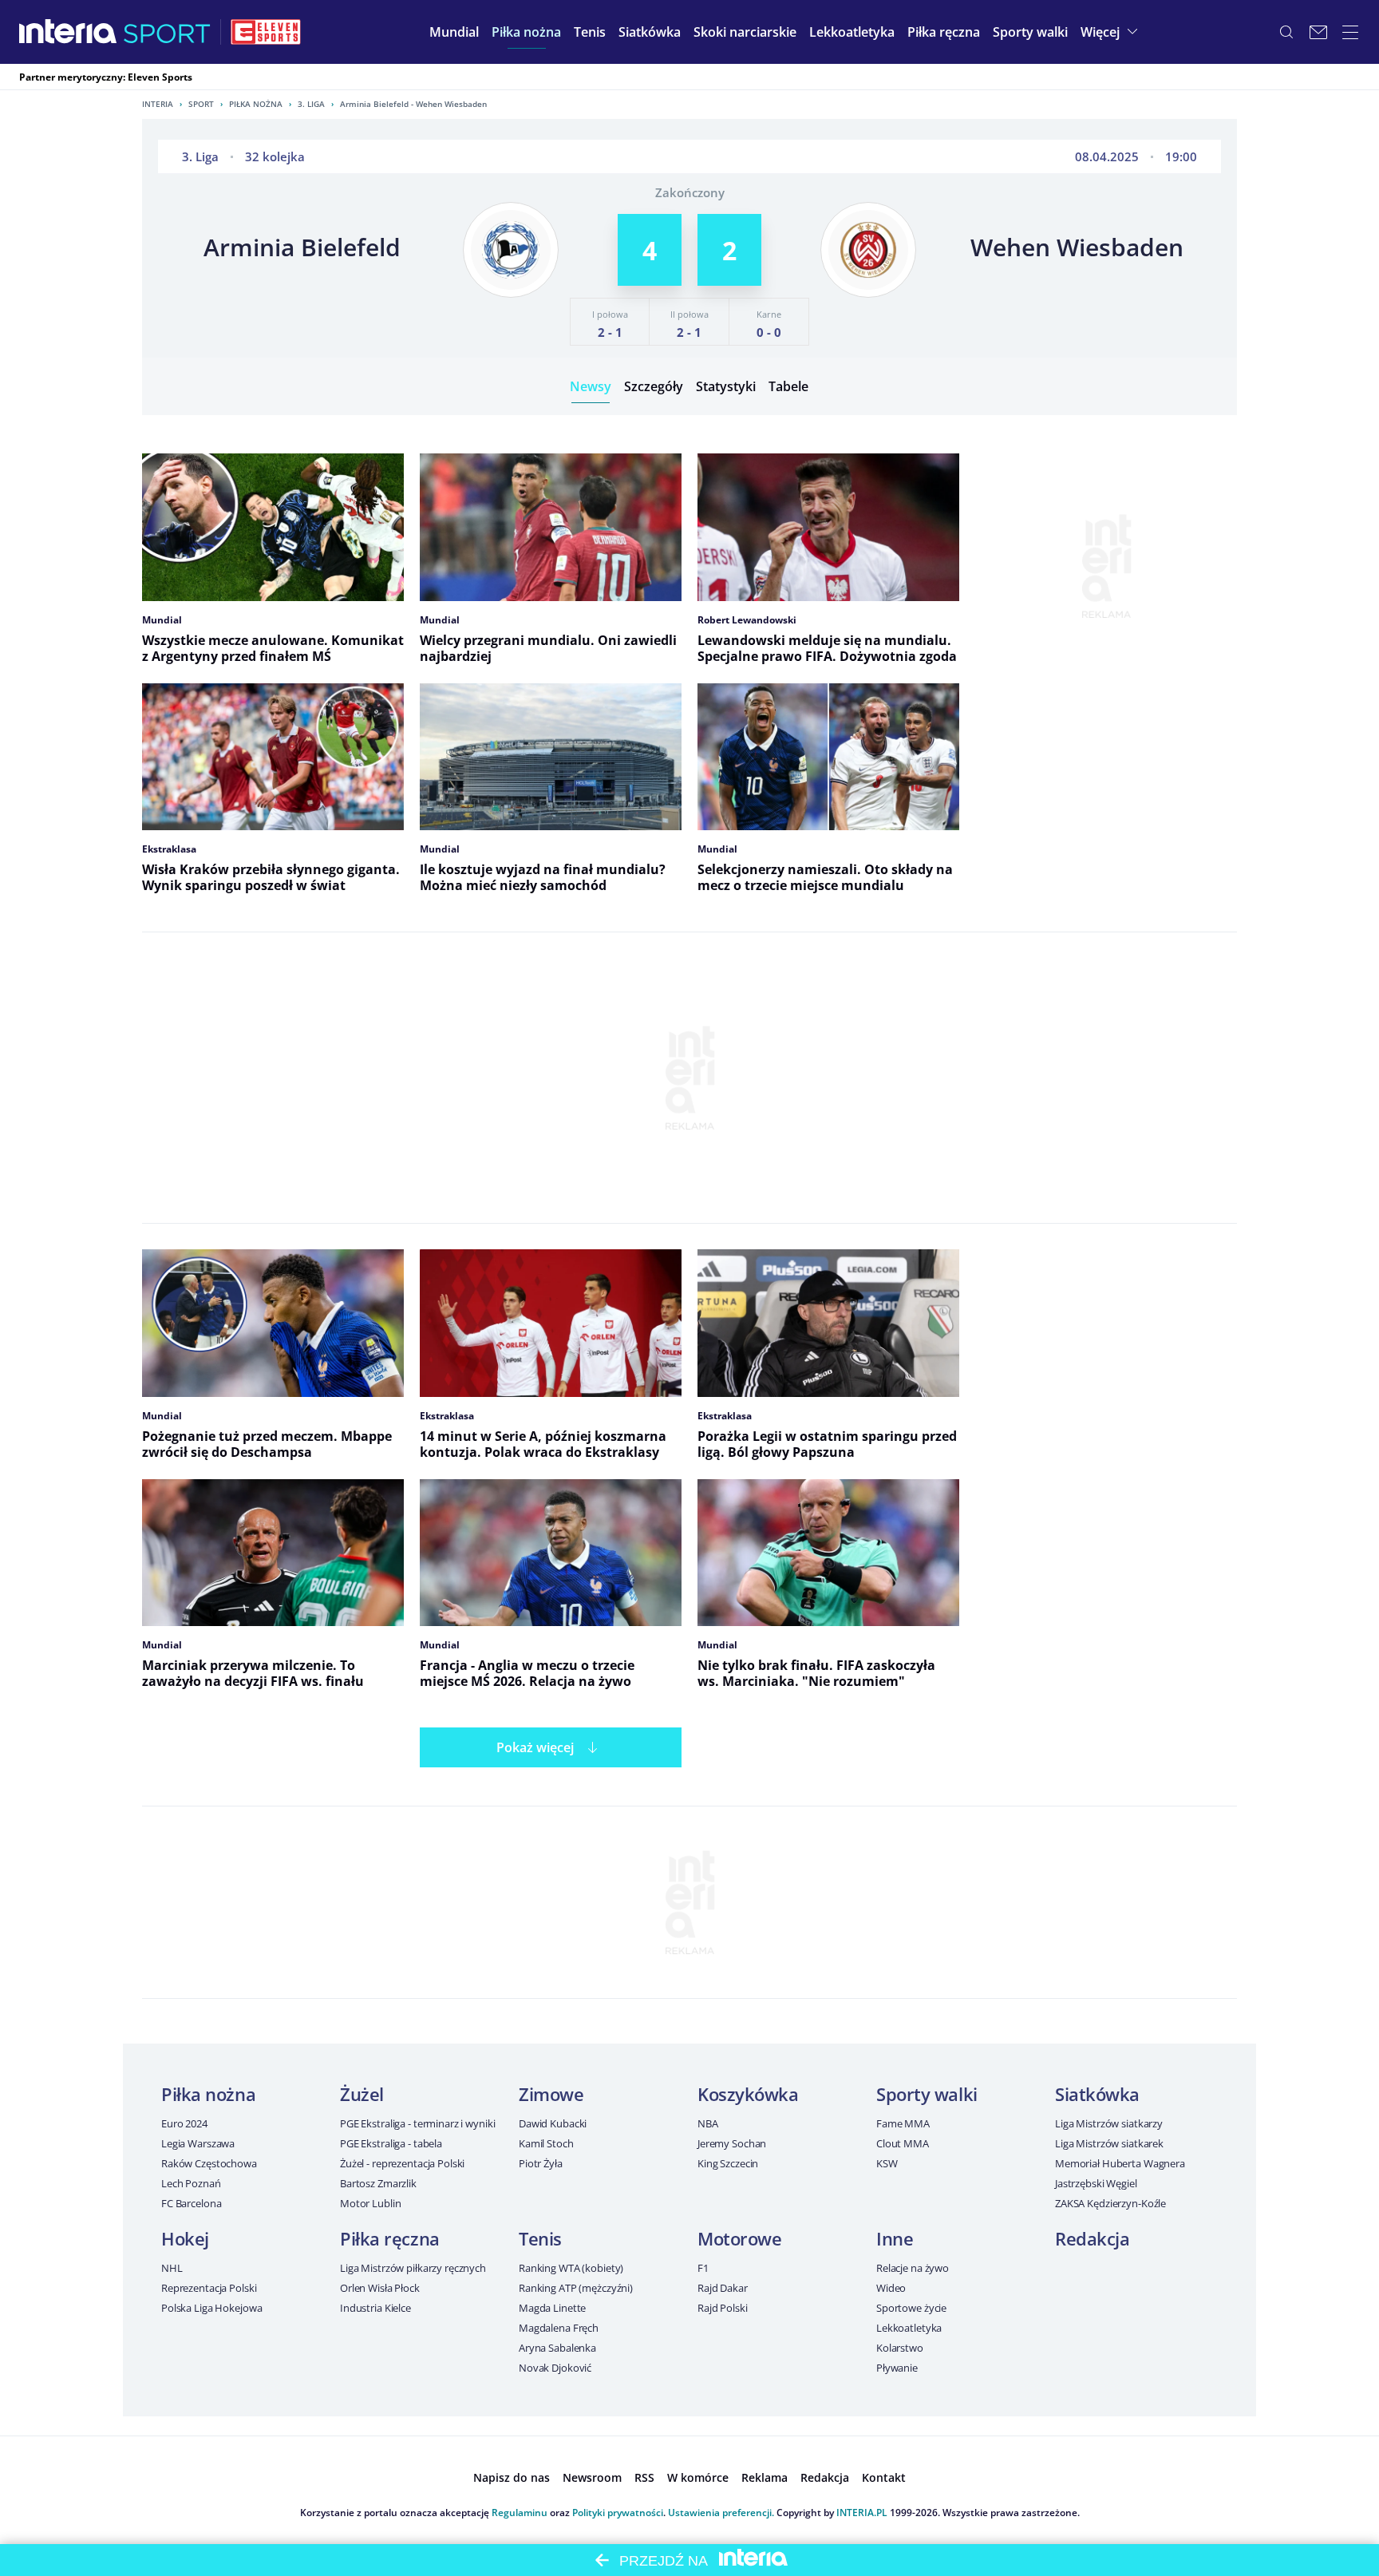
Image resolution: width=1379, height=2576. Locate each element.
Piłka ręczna (390, 2238)
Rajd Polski (723, 2308)
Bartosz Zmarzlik (378, 2183)
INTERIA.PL (862, 2513)
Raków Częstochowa (209, 2163)
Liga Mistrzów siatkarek (1109, 2143)
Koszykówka (748, 2094)
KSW (887, 2163)
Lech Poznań (191, 2183)
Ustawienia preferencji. (721, 2513)
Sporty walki (927, 2094)
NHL (172, 2268)
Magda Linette (552, 2308)
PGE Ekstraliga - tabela (391, 2143)
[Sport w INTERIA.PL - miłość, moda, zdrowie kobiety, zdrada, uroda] (167, 32)
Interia (158, 104)
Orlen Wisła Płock (380, 2288)
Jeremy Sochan (732, 2143)
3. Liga (311, 104)
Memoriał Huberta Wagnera (1120, 2163)
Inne (895, 2238)
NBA (708, 2123)
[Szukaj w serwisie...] (1286, 32)
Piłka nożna (256, 104)
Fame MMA (903, 2123)
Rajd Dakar (723, 2288)
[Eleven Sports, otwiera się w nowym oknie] (266, 32)
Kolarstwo (900, 2348)
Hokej (185, 2238)
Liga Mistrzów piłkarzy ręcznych (413, 2268)
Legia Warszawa (198, 2143)
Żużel (362, 2094)
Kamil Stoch (546, 2143)
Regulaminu (520, 2513)
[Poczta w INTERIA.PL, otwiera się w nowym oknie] (1318, 32)
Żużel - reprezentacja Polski (402, 2163)
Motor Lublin (370, 2203)
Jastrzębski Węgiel (1096, 2183)
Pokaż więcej (535, 1747)
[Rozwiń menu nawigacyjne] (1350, 32)
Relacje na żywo (913, 2268)
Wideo (891, 2288)
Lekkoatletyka (909, 2328)
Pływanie (897, 2368)
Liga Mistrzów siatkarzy (1109, 2123)
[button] (526, 32)
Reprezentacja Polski (209, 2288)
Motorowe (739, 2238)
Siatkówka (1097, 2094)
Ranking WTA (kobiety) (571, 2268)
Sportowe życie (911, 2308)
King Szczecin (728, 2163)
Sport (201, 104)
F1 (703, 2268)
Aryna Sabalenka (557, 2348)
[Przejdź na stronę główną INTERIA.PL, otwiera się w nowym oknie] (68, 32)
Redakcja (1092, 2238)
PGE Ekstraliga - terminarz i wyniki (417, 2123)
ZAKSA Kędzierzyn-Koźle (1110, 2203)
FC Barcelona (191, 2203)
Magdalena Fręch (559, 2328)
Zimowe (551, 2094)
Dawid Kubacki (553, 2123)
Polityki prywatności (618, 2513)
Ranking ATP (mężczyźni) (576, 2288)
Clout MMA (903, 2143)
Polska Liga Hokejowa (211, 2308)
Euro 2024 (184, 2123)
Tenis (540, 2238)
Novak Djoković (555, 2368)
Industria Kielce (375, 2308)
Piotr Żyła (541, 2163)
